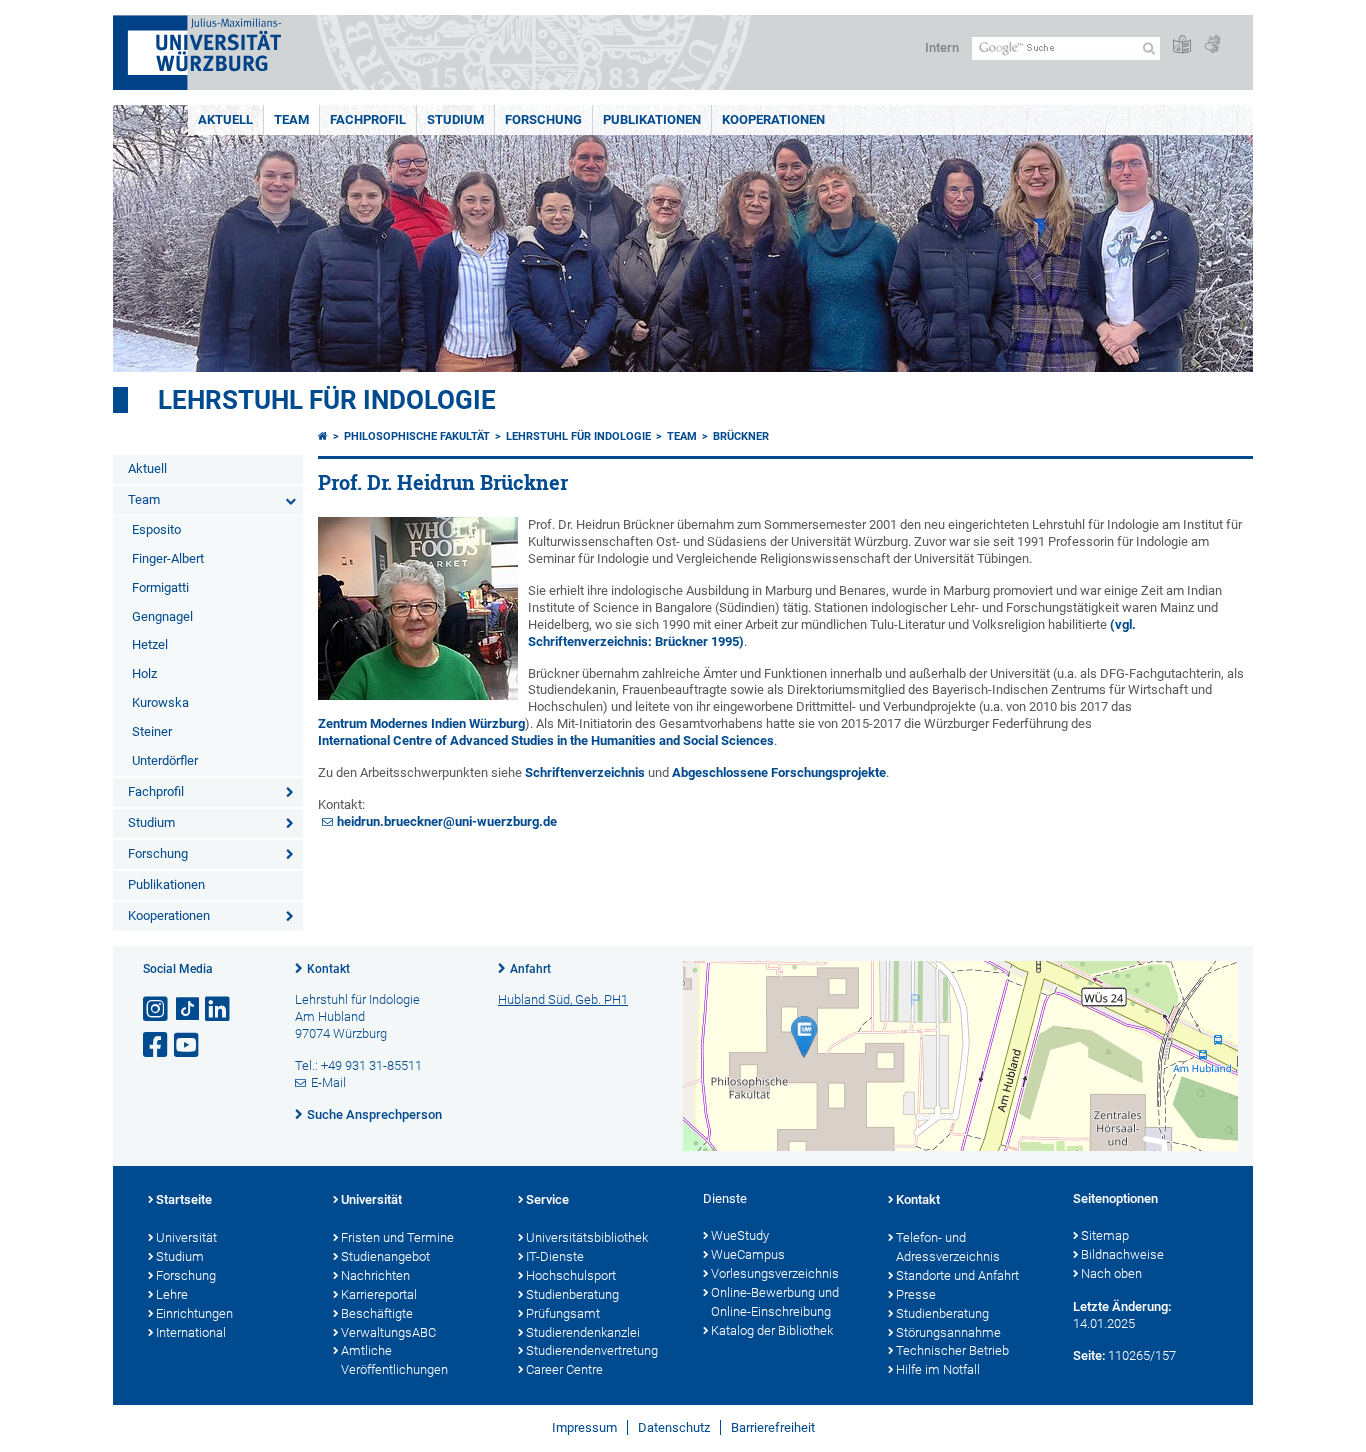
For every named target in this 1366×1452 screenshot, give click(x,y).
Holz (144, 673)
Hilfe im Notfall (938, 1369)
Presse (916, 1294)
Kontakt (328, 969)
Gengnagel (162, 616)
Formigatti (160, 587)
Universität (186, 1237)
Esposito (156, 529)
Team (291, 119)
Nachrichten (375, 1275)
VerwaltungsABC (388, 1332)
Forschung (543, 119)
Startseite (184, 1199)
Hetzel (150, 644)
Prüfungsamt (563, 1313)
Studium (455, 119)
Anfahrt (530, 969)
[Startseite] (323, 436)
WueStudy (740, 1235)
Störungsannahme (948, 1332)
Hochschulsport (571, 1275)
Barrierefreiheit (773, 1427)
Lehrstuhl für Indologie (327, 400)
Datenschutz (674, 1427)
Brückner (741, 436)
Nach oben (1111, 1273)
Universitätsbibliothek (587, 1237)
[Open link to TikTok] (188, 1009)
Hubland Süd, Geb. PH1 (563, 999)
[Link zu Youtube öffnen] (188, 1045)
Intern (942, 47)
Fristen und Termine (397, 1237)
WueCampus (748, 1254)
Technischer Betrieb (952, 1350)
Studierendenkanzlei (583, 1332)
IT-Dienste (555, 1256)
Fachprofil (368, 119)
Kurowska (160, 702)
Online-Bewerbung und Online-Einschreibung (775, 1302)
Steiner (152, 731)
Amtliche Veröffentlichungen (394, 1360)
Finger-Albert (168, 558)
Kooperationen (773, 119)
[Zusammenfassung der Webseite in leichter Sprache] (1182, 45)
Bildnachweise (1122, 1254)
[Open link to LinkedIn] (219, 1009)
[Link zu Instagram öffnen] (157, 1009)
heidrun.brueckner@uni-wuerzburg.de (447, 821)
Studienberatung (572, 1294)
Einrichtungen (194, 1313)
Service (547, 1199)
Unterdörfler (165, 760)
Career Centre (564, 1369)
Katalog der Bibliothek (772, 1330)
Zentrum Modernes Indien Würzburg (421, 723)
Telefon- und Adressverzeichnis (948, 1247)
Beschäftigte (377, 1313)
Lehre (172, 1294)
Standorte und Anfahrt (957, 1275)
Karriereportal (379, 1294)
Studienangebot (385, 1256)
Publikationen (652, 119)
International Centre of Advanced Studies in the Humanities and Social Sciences (546, 740)
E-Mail (328, 1082)
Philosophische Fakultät (417, 436)
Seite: (1089, 1355)
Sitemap (1105, 1235)
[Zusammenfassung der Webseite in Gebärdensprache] (1212, 45)
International (191, 1332)
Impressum (584, 1427)
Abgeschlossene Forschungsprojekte (779, 772)
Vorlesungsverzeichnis (775, 1273)
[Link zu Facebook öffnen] (157, 1045)
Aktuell (225, 119)
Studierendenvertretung (592, 1350)
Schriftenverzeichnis (585, 772)
